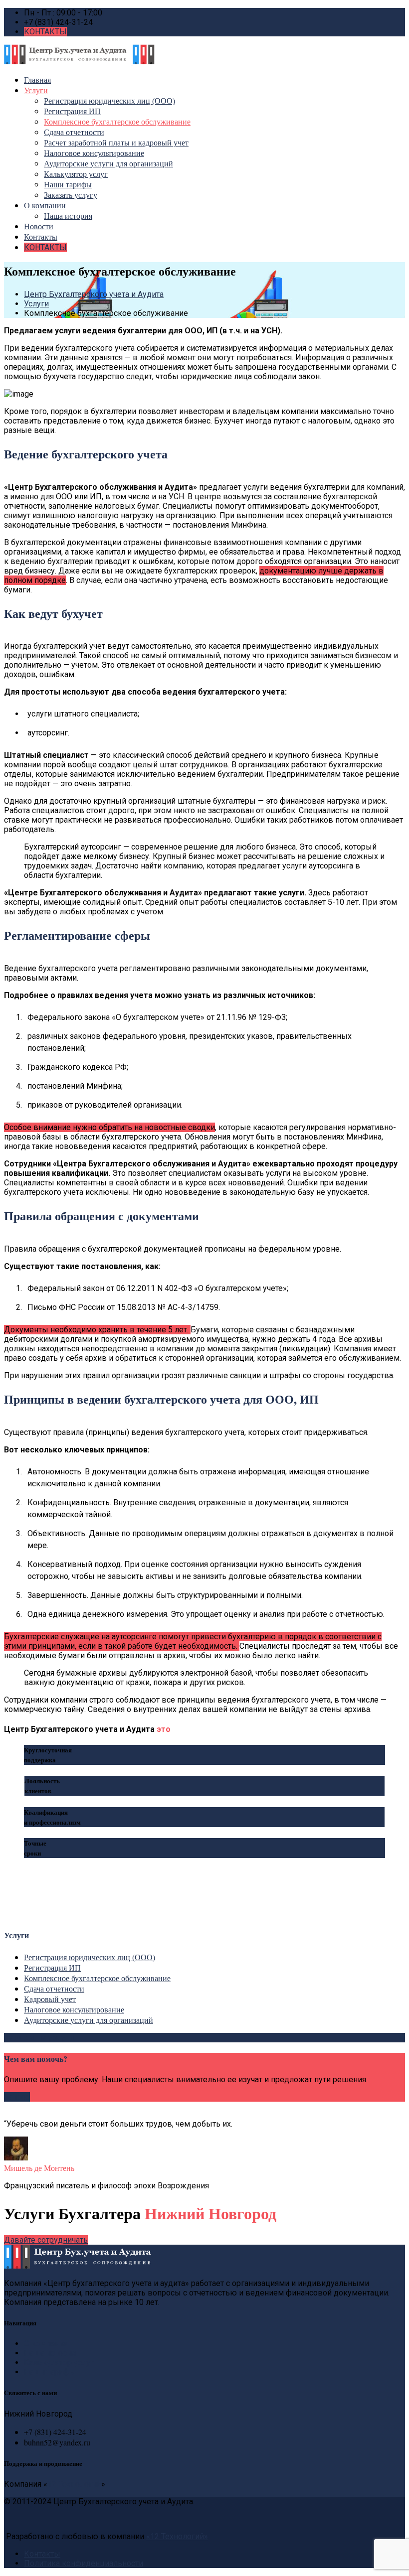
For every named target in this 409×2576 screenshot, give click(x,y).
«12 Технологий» (177, 2536)
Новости (39, 226)
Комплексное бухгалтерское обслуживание (117, 121)
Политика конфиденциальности (84, 2563)
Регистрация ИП (72, 111)
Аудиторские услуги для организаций (108, 163)
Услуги (36, 90)
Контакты (41, 236)
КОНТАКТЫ (45, 32)
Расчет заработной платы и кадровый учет (116, 142)
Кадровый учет (50, 1999)
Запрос (17, 2097)
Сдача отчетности (74, 132)
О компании (45, 205)
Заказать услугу (71, 195)
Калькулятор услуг (76, 174)
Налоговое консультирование (94, 153)
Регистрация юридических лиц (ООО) (109, 100)
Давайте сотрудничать (46, 2240)
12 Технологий (74, 2484)
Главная (37, 79)
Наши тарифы (68, 184)
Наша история (68, 215)
